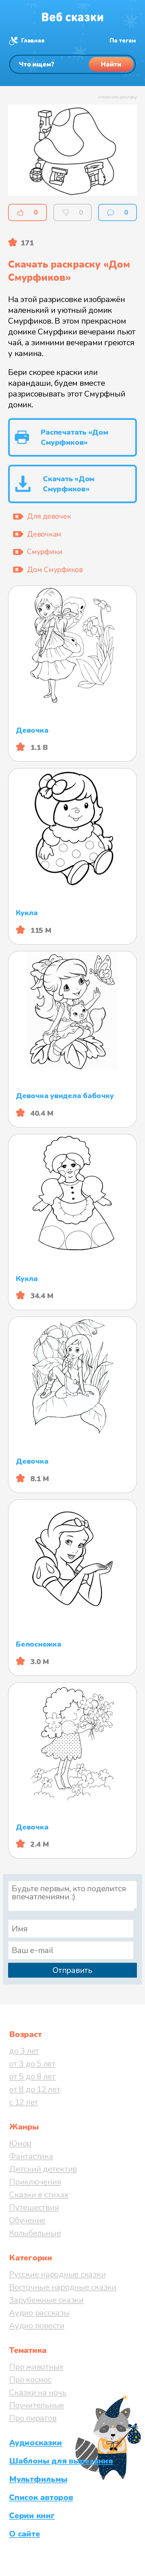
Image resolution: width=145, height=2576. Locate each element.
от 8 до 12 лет (35, 2089)
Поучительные (37, 2405)
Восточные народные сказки (63, 2287)
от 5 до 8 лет (32, 2077)
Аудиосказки (35, 2443)
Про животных (36, 2367)
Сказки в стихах (39, 2195)
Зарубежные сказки (46, 2300)
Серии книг (32, 2516)
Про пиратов (33, 2418)
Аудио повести (37, 2326)
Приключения (35, 2182)
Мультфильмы (38, 2479)
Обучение (27, 2220)
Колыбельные (35, 2233)
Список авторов (41, 2497)
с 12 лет (24, 2102)
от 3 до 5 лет (32, 2064)
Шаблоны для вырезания (61, 2461)
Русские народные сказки (57, 2274)
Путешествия (34, 2207)
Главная (33, 41)
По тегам (123, 41)
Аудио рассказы (39, 2313)
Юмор (20, 2143)
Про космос (30, 2380)
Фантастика (31, 2156)
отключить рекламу (118, 97)
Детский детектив (43, 2169)
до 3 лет (24, 2051)
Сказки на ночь (38, 2392)
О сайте (24, 2534)
